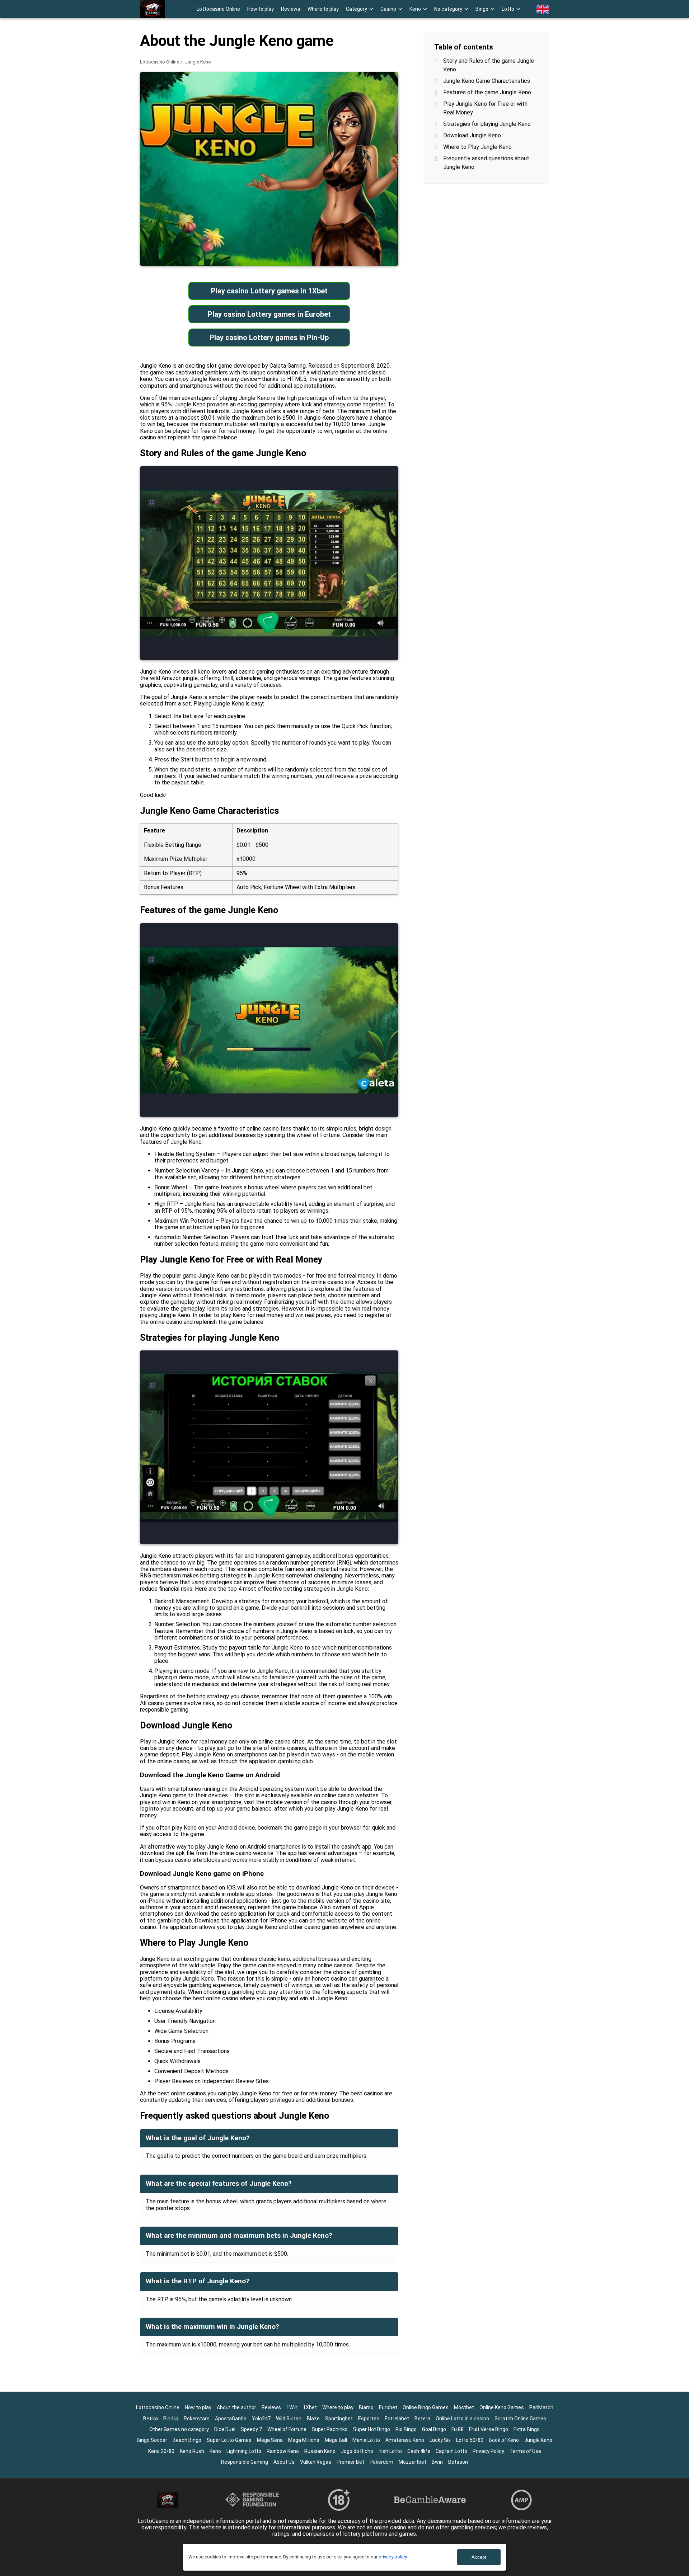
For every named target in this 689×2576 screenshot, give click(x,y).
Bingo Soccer (152, 2440)
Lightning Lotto (244, 2451)
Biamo (366, 2407)
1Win (292, 2407)
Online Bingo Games (426, 2407)
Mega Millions (304, 2440)
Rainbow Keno (283, 2451)
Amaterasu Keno (405, 2440)
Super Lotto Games (229, 2440)
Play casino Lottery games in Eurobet (269, 314)
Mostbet (464, 2407)
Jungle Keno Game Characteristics (487, 81)
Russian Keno (320, 2451)
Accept (479, 2557)
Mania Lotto (366, 2440)
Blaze (313, 2419)
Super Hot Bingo (372, 2429)
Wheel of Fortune (287, 2429)
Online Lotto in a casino (462, 2419)
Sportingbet (339, 2419)
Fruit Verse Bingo (489, 2429)
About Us (284, 2462)
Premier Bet (350, 2462)
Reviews (291, 9)
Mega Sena (270, 2440)
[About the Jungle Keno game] (153, 9)
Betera (422, 2419)
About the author (236, 2407)
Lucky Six (440, 2440)
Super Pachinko (330, 2429)
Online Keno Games (502, 2407)
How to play (261, 9)
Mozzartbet (413, 2462)
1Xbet (310, 2407)
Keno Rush (192, 2451)
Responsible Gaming (245, 2462)
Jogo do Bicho (357, 2451)
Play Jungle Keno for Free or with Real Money (485, 108)
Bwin (437, 2462)
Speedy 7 (251, 2429)
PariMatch (541, 2407)
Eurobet (388, 2407)
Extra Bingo (527, 2429)
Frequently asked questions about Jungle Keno (486, 163)
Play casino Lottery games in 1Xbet (269, 291)
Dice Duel (225, 2429)
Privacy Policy (488, 2451)
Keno (215, 2451)
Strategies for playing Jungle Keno (487, 124)
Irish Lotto (390, 2451)
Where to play (323, 9)
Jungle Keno (538, 2440)
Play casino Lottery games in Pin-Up (269, 338)
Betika (151, 2419)
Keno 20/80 (161, 2451)
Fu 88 (458, 2429)
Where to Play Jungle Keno (477, 147)
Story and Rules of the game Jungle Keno (489, 65)
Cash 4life (419, 2451)
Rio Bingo (406, 2429)
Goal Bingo (434, 2429)
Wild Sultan (289, 2419)
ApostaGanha (231, 2419)
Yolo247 (261, 2419)
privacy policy (393, 2557)
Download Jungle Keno (472, 135)
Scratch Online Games (520, 2419)
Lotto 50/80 (470, 2440)
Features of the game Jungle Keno (487, 92)
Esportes (369, 2419)
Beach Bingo (187, 2440)
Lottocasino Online (218, 9)
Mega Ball (336, 2440)
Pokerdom (381, 2462)
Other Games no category (179, 2429)
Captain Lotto (451, 2451)
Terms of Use (525, 2451)
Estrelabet (397, 2419)
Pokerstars (197, 2419)
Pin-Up (171, 2419)
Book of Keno (504, 2440)
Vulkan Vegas (316, 2462)
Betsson (458, 2462)
